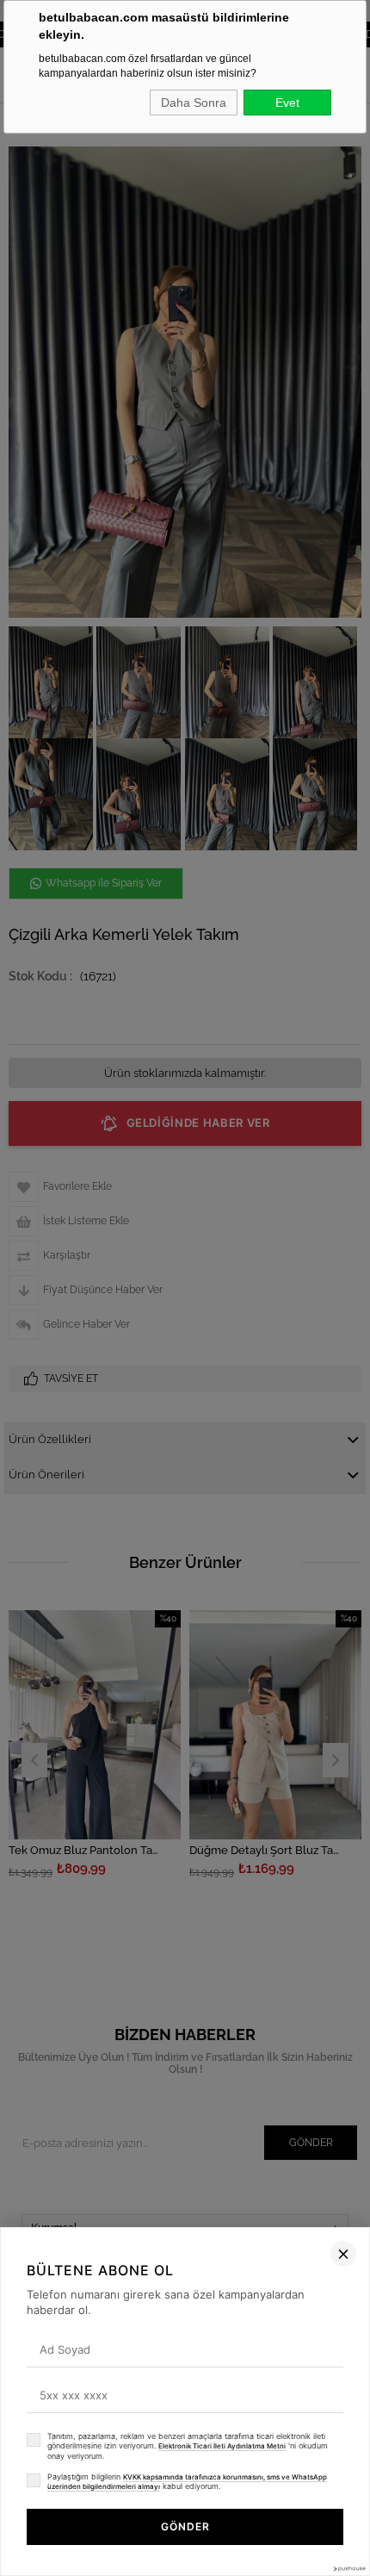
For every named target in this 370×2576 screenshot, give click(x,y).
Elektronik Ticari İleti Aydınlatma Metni (222, 2446)
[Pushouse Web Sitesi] (348, 2569)
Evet (287, 103)
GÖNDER (185, 2526)
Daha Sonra (194, 103)
